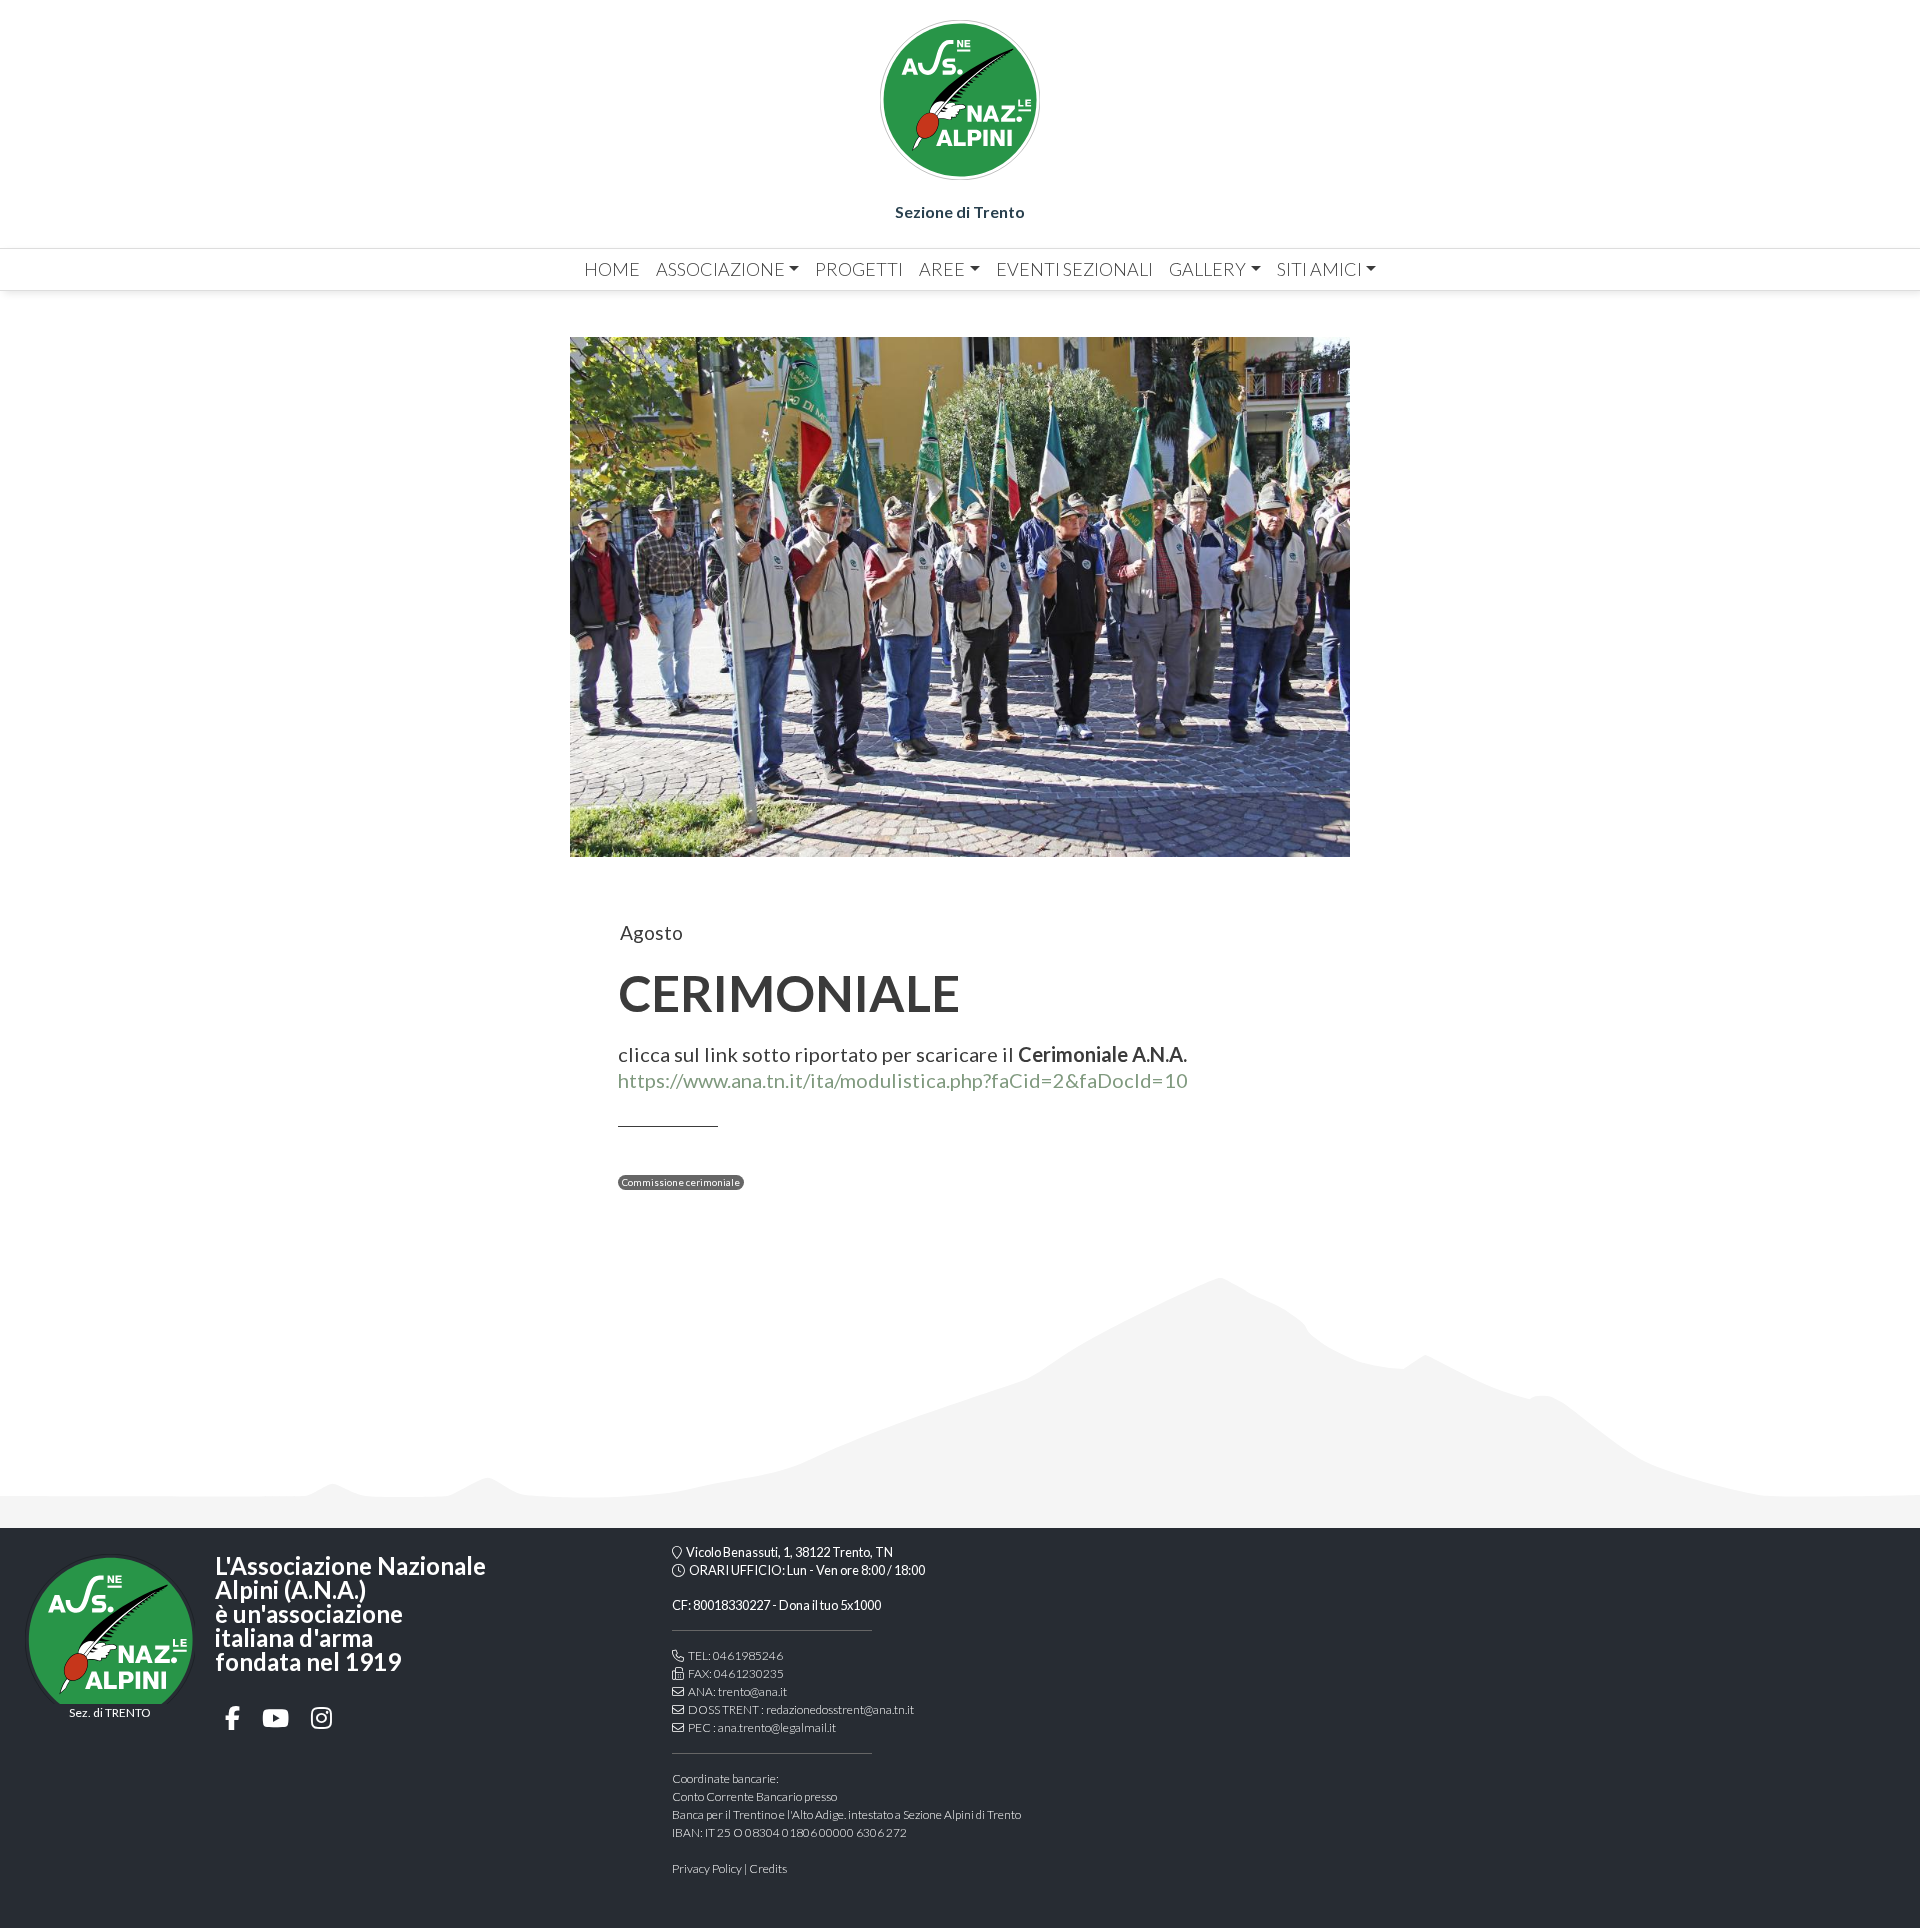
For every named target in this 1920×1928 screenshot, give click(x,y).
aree (942, 269)
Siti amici (1319, 269)
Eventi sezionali (1074, 269)
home (612, 269)
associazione (720, 269)
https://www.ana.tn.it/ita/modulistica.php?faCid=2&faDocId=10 (903, 1080)
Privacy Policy (707, 1868)
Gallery (1207, 269)
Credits (768, 1868)
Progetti (859, 269)
